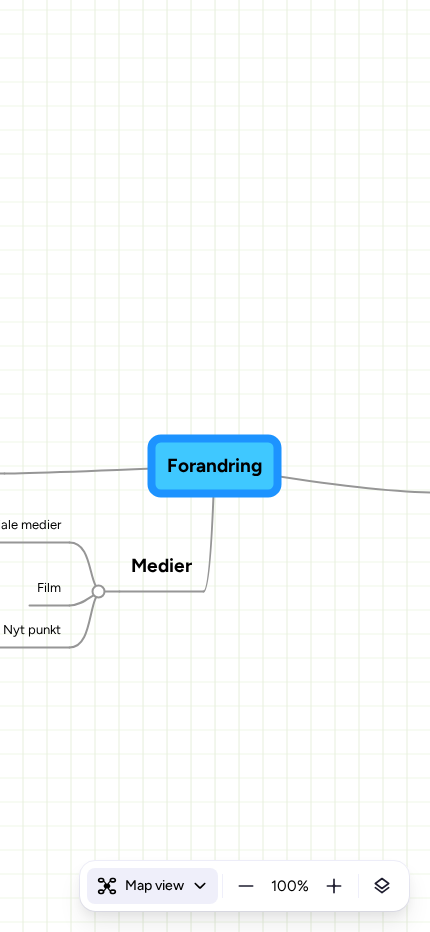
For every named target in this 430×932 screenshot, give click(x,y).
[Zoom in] (334, 886)
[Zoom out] (246, 886)
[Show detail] (382, 886)
